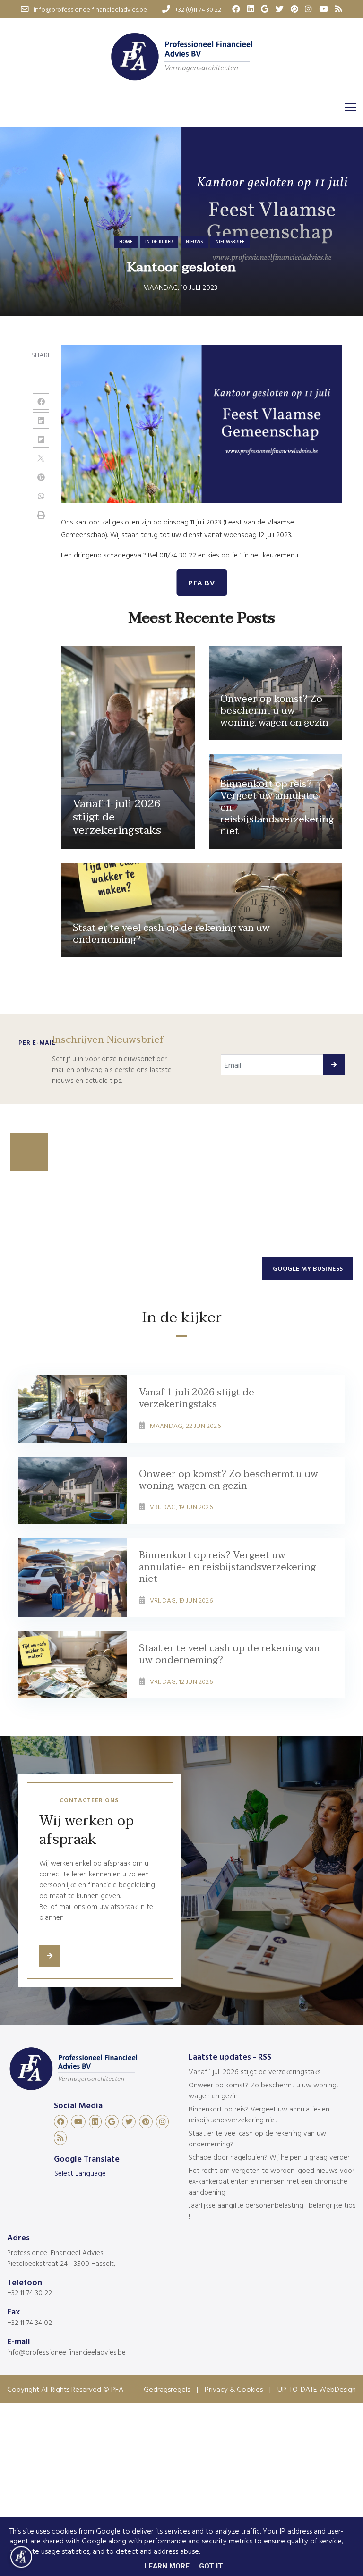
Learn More (167, 2566)
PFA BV (202, 583)
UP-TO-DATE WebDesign (317, 2389)
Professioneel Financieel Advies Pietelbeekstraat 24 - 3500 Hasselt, (61, 2258)
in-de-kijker (159, 241)
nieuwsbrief (230, 241)
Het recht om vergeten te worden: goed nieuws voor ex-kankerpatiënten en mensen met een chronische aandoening (272, 2181)
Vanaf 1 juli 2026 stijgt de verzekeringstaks (255, 2072)
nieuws (194, 241)
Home (126, 241)
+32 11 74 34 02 (30, 2322)
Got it (211, 2566)
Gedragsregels (167, 2389)
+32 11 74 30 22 (30, 2293)
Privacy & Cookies (234, 2389)
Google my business (308, 1268)
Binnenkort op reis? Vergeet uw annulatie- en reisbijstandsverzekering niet (259, 2114)
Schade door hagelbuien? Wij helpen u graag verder (269, 2157)
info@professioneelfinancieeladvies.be (66, 2352)
